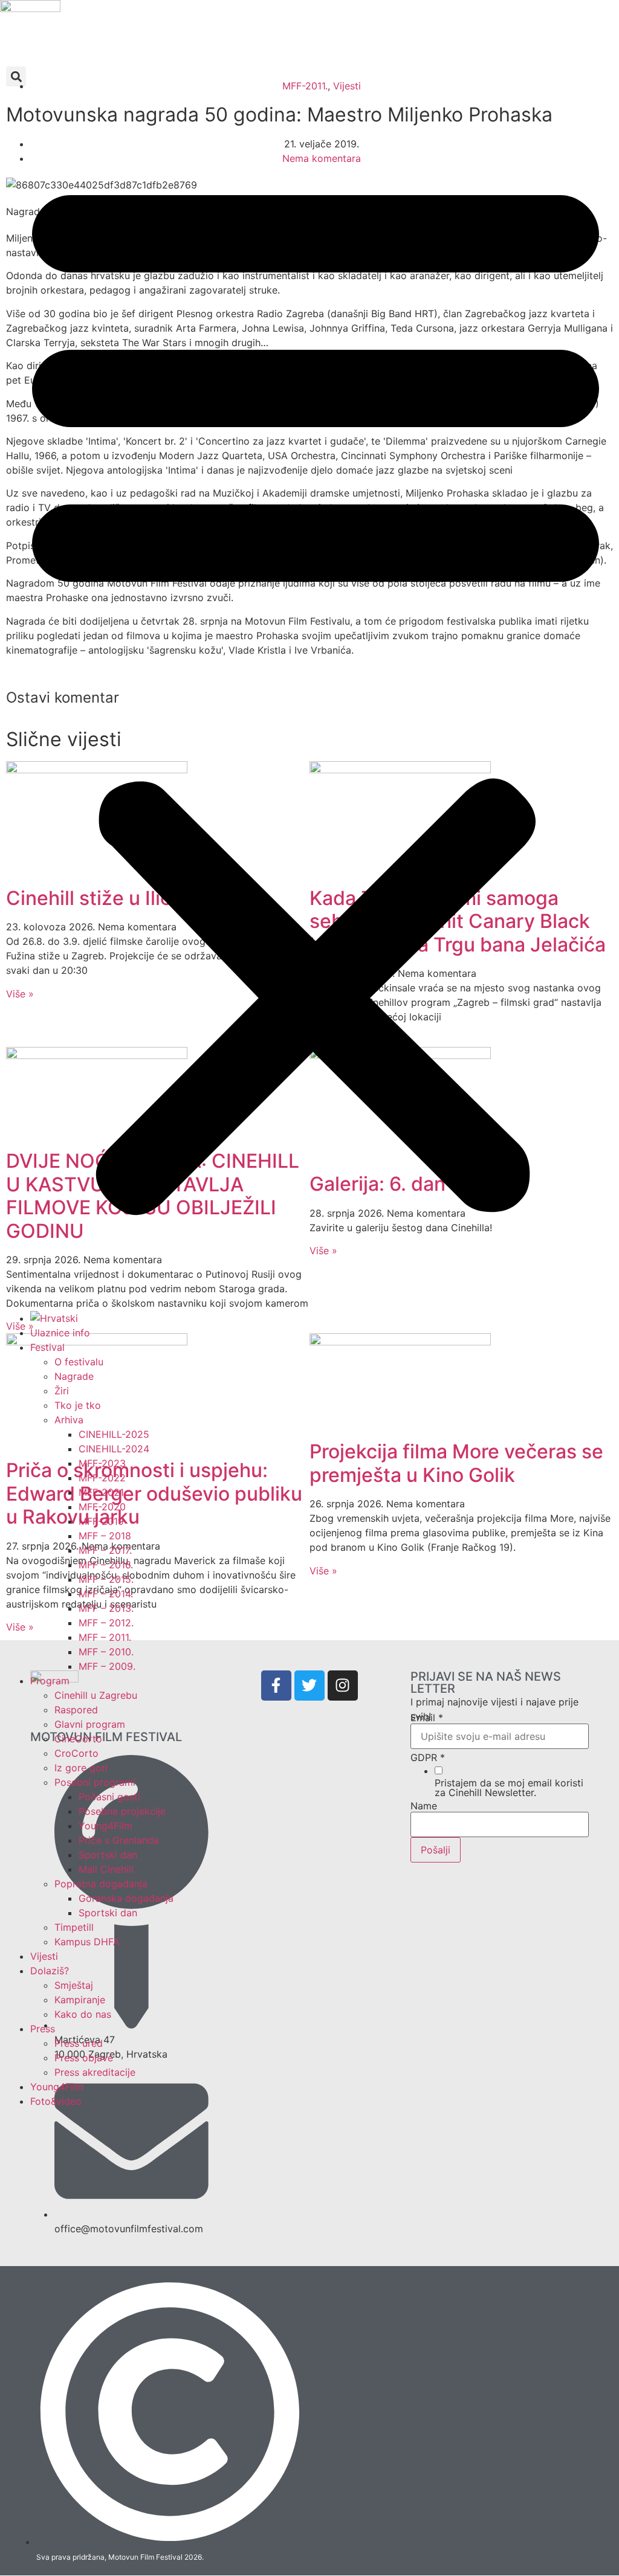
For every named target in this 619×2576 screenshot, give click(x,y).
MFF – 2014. (106, 1594)
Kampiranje (80, 2000)
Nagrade (74, 1376)
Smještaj (74, 1985)
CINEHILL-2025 (114, 1434)
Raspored (76, 1710)
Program (50, 1681)
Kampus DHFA (87, 1942)
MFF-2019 (101, 1521)
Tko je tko (78, 1405)
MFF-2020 (102, 1507)
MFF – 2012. (106, 1623)
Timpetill (74, 1927)
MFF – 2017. (105, 1550)
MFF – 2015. (106, 1579)
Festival (47, 1347)
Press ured (79, 2043)
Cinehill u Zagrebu (96, 1695)
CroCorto (76, 1753)
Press (43, 2029)
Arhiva (69, 1420)
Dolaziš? (50, 1971)
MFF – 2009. (107, 1666)
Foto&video (56, 2101)
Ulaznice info (60, 1333)
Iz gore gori (81, 1768)
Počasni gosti (109, 1797)
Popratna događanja (101, 1884)
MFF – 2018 (105, 1536)
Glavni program (90, 1724)
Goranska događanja (126, 1898)
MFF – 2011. (105, 1637)
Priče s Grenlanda (119, 1840)
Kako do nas (83, 2014)
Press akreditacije (95, 2072)
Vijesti (44, 1956)
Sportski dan (108, 1855)
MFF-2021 (101, 1492)
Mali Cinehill (106, 1869)
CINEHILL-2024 (114, 1449)
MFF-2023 (102, 1463)
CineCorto (78, 1739)
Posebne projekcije (122, 1811)
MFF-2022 (102, 1478)
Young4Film (105, 1826)
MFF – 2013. (106, 1608)
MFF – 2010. (106, 1652)
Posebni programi (95, 1782)
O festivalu (79, 1362)
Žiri (62, 1391)
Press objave (84, 2058)
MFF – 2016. (106, 1565)
